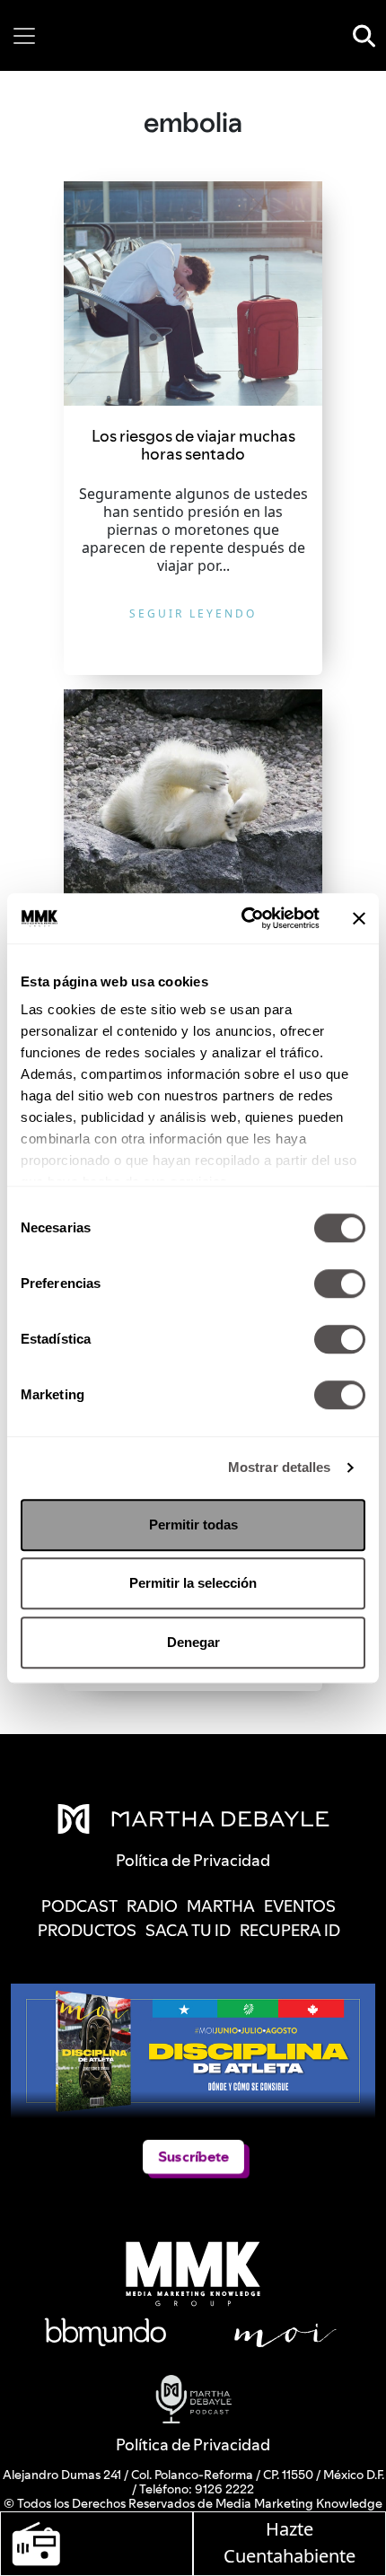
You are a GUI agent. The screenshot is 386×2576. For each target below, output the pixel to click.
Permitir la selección (193, 1583)
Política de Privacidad (193, 2445)
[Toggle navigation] (24, 36)
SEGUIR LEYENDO (193, 613)
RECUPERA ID (290, 1930)
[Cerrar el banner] (359, 918)
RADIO (152, 1906)
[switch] (340, 1284)
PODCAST (79, 1906)
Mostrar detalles (280, 1467)
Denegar (193, 1642)
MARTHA (221, 1906)
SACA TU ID (188, 1930)
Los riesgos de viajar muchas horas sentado (193, 445)
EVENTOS (300, 1906)
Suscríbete (193, 2156)
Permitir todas (193, 1525)
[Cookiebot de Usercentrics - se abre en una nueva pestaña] (243, 918)
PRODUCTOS (87, 1930)
